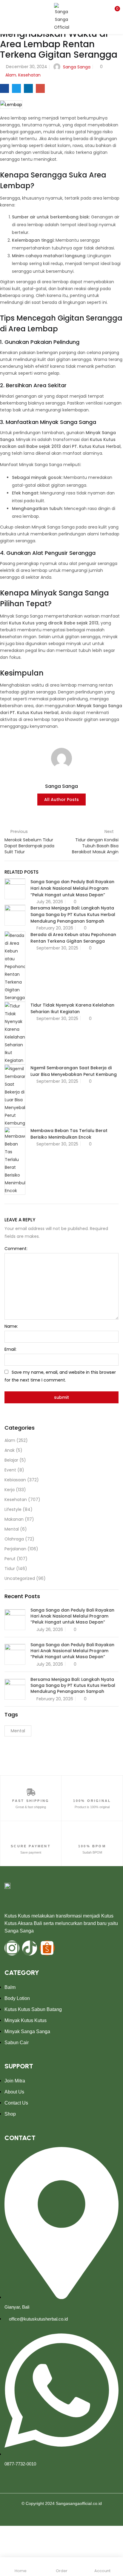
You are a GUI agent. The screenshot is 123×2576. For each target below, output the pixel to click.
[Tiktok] (30, 1948)
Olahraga (14, 1539)
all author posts (61, 800)
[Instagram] (12, 1948)
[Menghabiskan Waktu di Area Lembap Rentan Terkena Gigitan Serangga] (4, 88)
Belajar (11, 1460)
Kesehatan (29, 75)
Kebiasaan (15, 1480)
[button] (114, 10)
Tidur (10, 1569)
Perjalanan (15, 1549)
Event (10, 1470)
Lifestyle (13, 1509)
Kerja (10, 1490)
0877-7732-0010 (20, 2464)
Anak (10, 1450)
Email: (10, 1349)
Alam (11, 75)
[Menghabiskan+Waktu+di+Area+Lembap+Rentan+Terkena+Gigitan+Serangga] (16, 88)
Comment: (16, 1249)
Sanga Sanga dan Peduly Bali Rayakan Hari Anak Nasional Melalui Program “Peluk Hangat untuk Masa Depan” (72, 888)
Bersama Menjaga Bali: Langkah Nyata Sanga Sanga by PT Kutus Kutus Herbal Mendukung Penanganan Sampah (73, 915)
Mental (12, 1529)
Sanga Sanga (77, 67)
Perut (10, 1559)
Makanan (14, 1519)
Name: (11, 1326)
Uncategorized (20, 1578)
